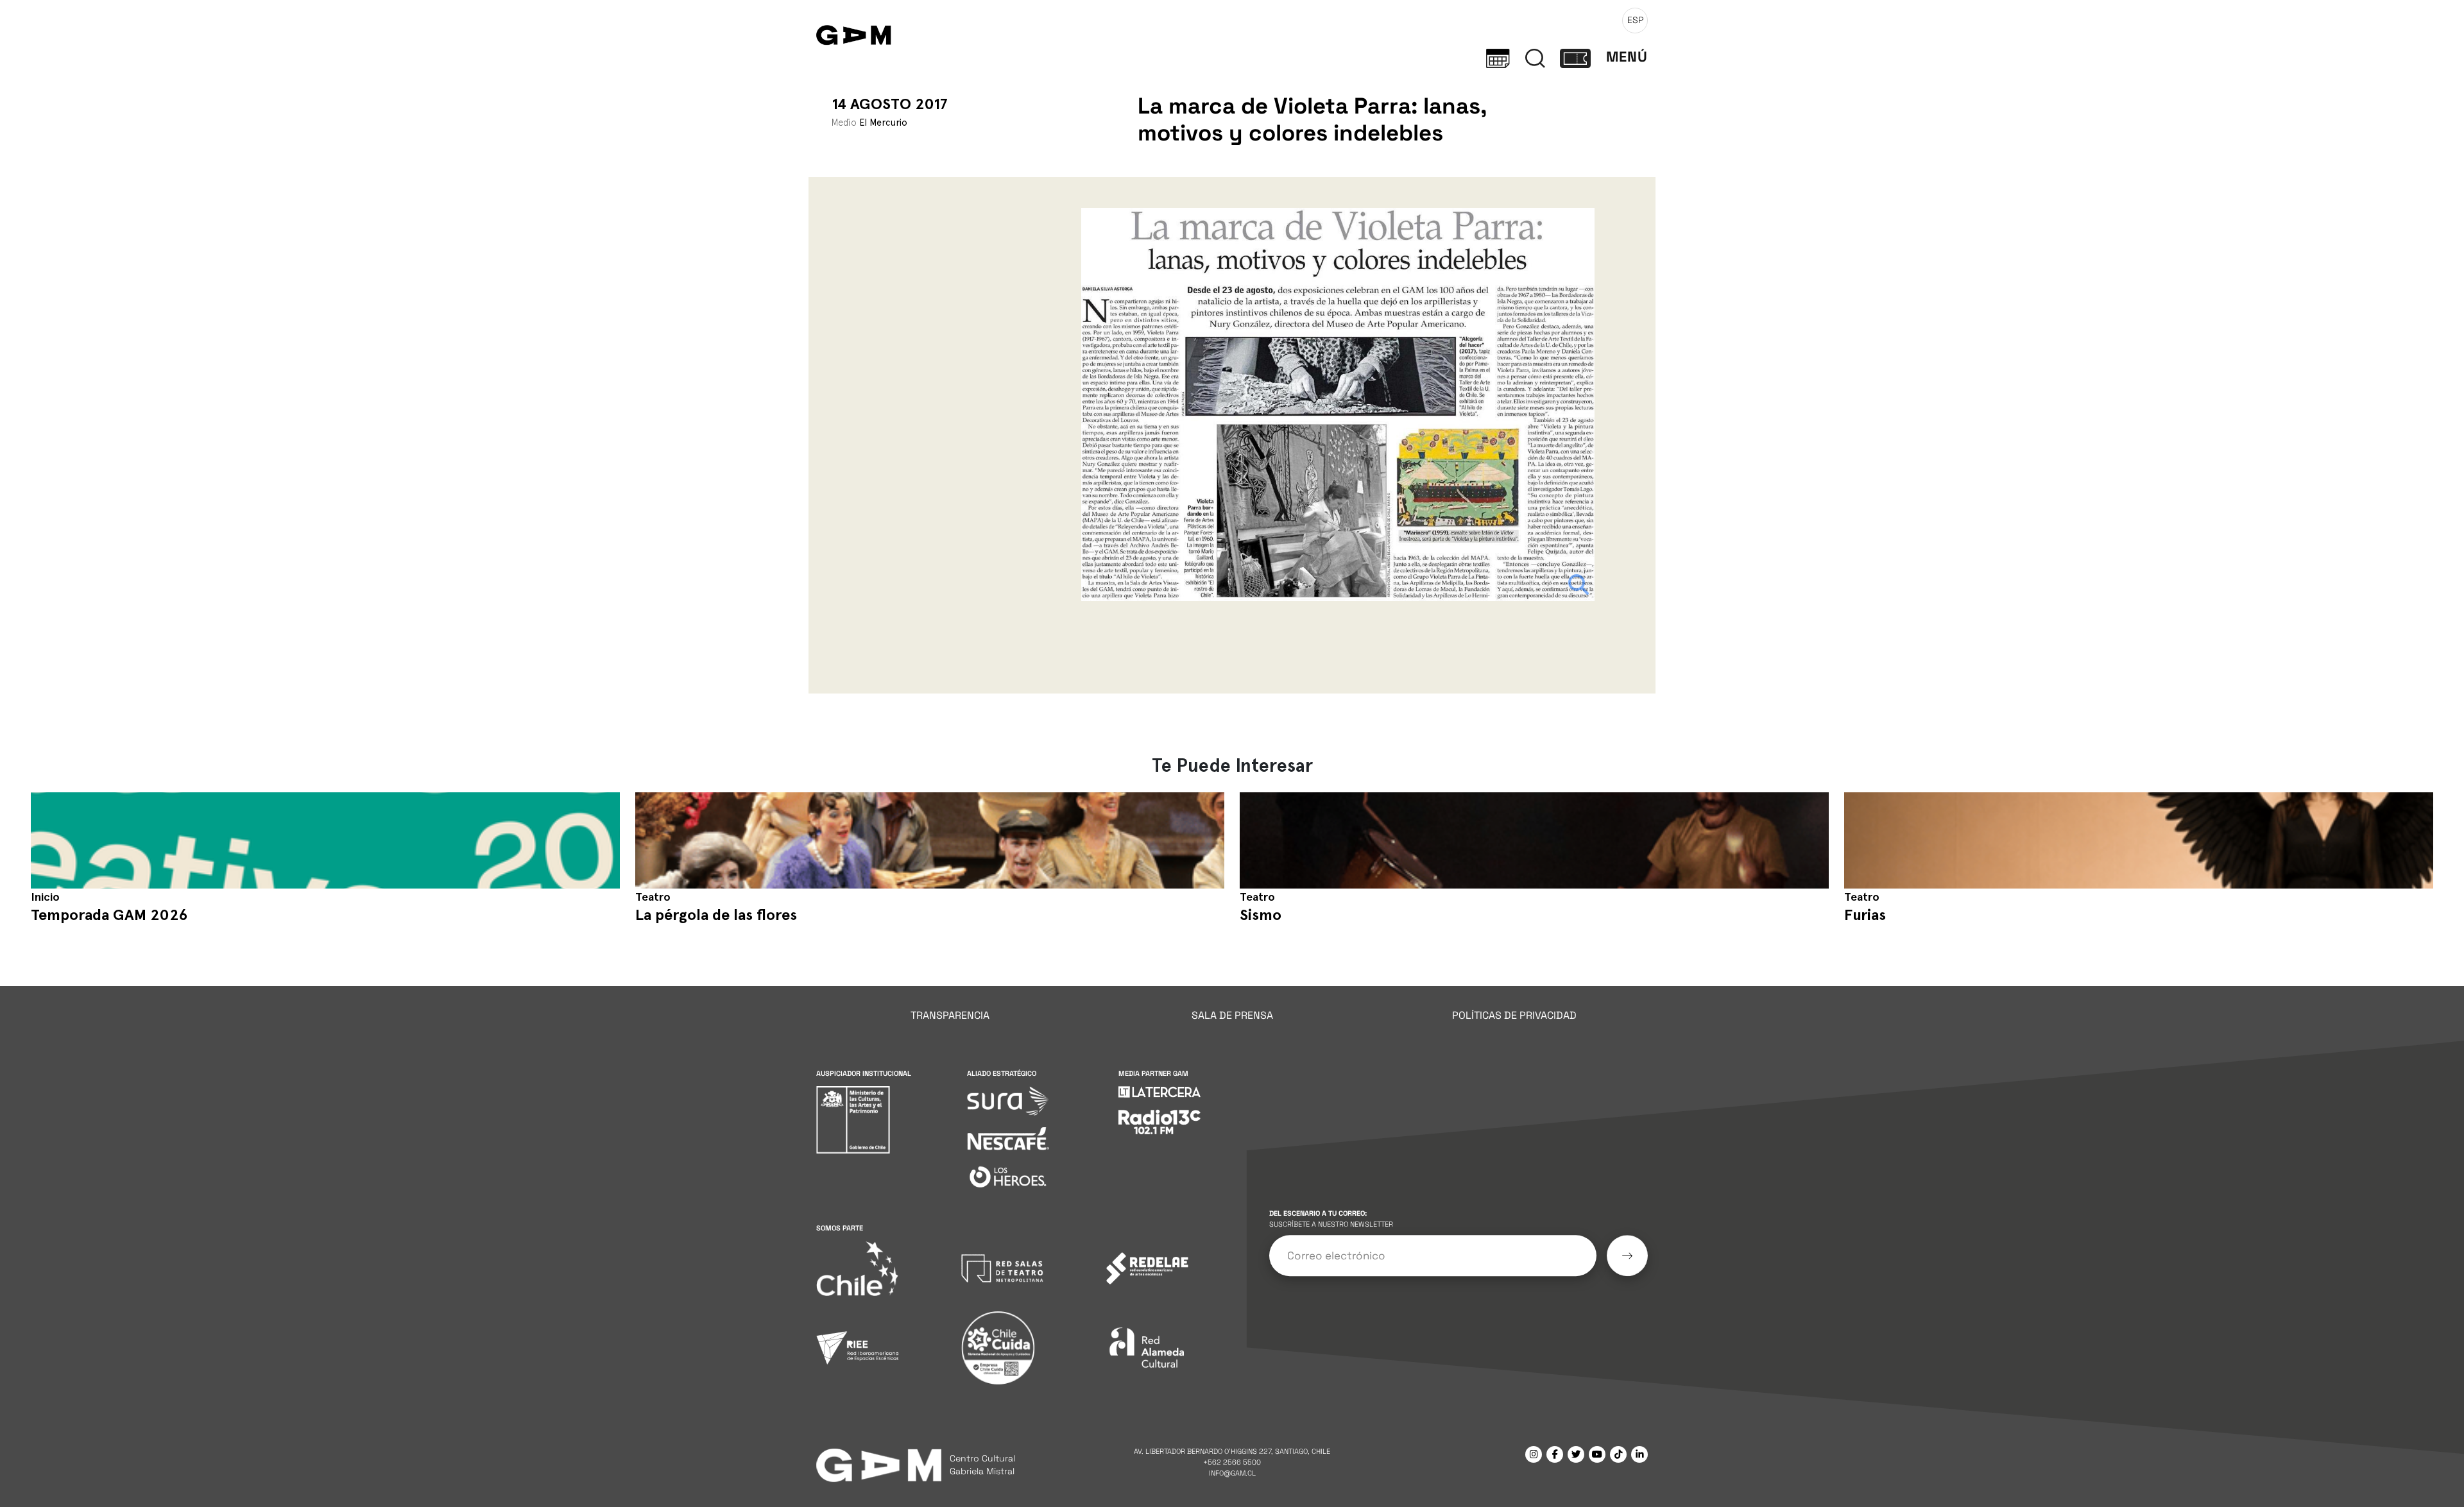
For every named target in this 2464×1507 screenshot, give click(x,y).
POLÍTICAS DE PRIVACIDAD (1514, 1015)
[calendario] (1498, 57)
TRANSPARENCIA (950, 1015)
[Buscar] (1535, 57)
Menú (1627, 57)
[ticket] (1575, 57)
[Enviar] (1627, 1256)
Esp (1635, 20)
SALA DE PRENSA (1232, 1015)
